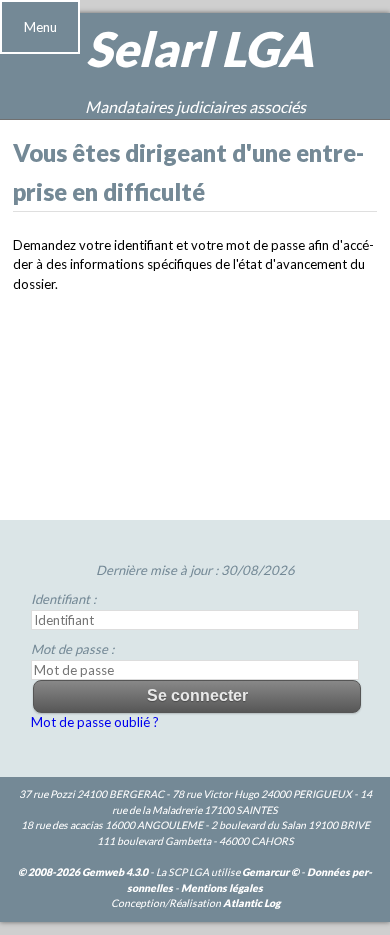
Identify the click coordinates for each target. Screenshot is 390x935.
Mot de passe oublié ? (95, 722)
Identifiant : (63, 599)
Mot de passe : (72, 649)
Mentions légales (222, 888)
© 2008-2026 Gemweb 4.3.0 (83, 872)
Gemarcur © (270, 872)
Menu (40, 27)
